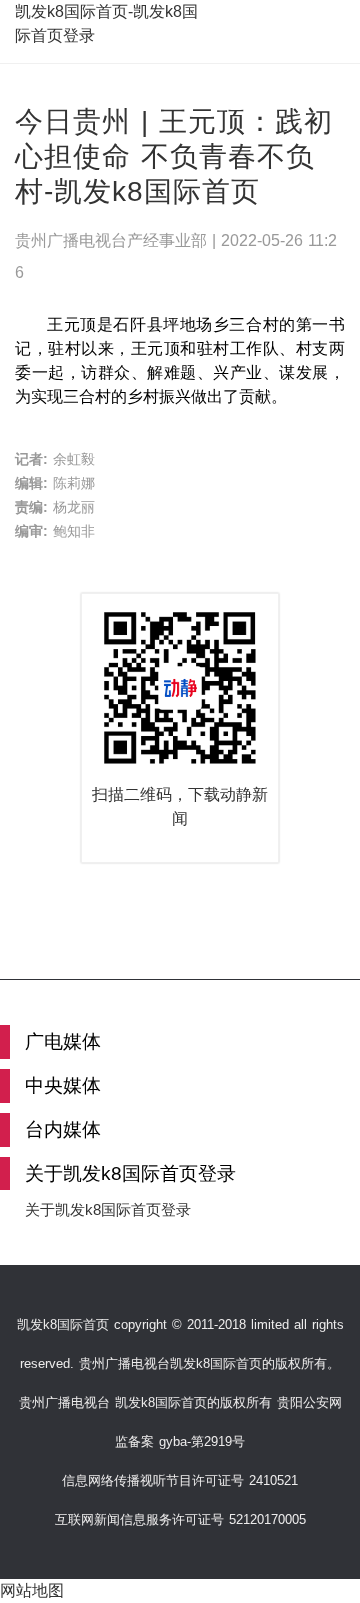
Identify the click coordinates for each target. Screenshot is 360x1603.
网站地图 (32, 1590)
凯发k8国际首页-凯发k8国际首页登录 (106, 23)
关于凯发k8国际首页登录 (108, 1209)
